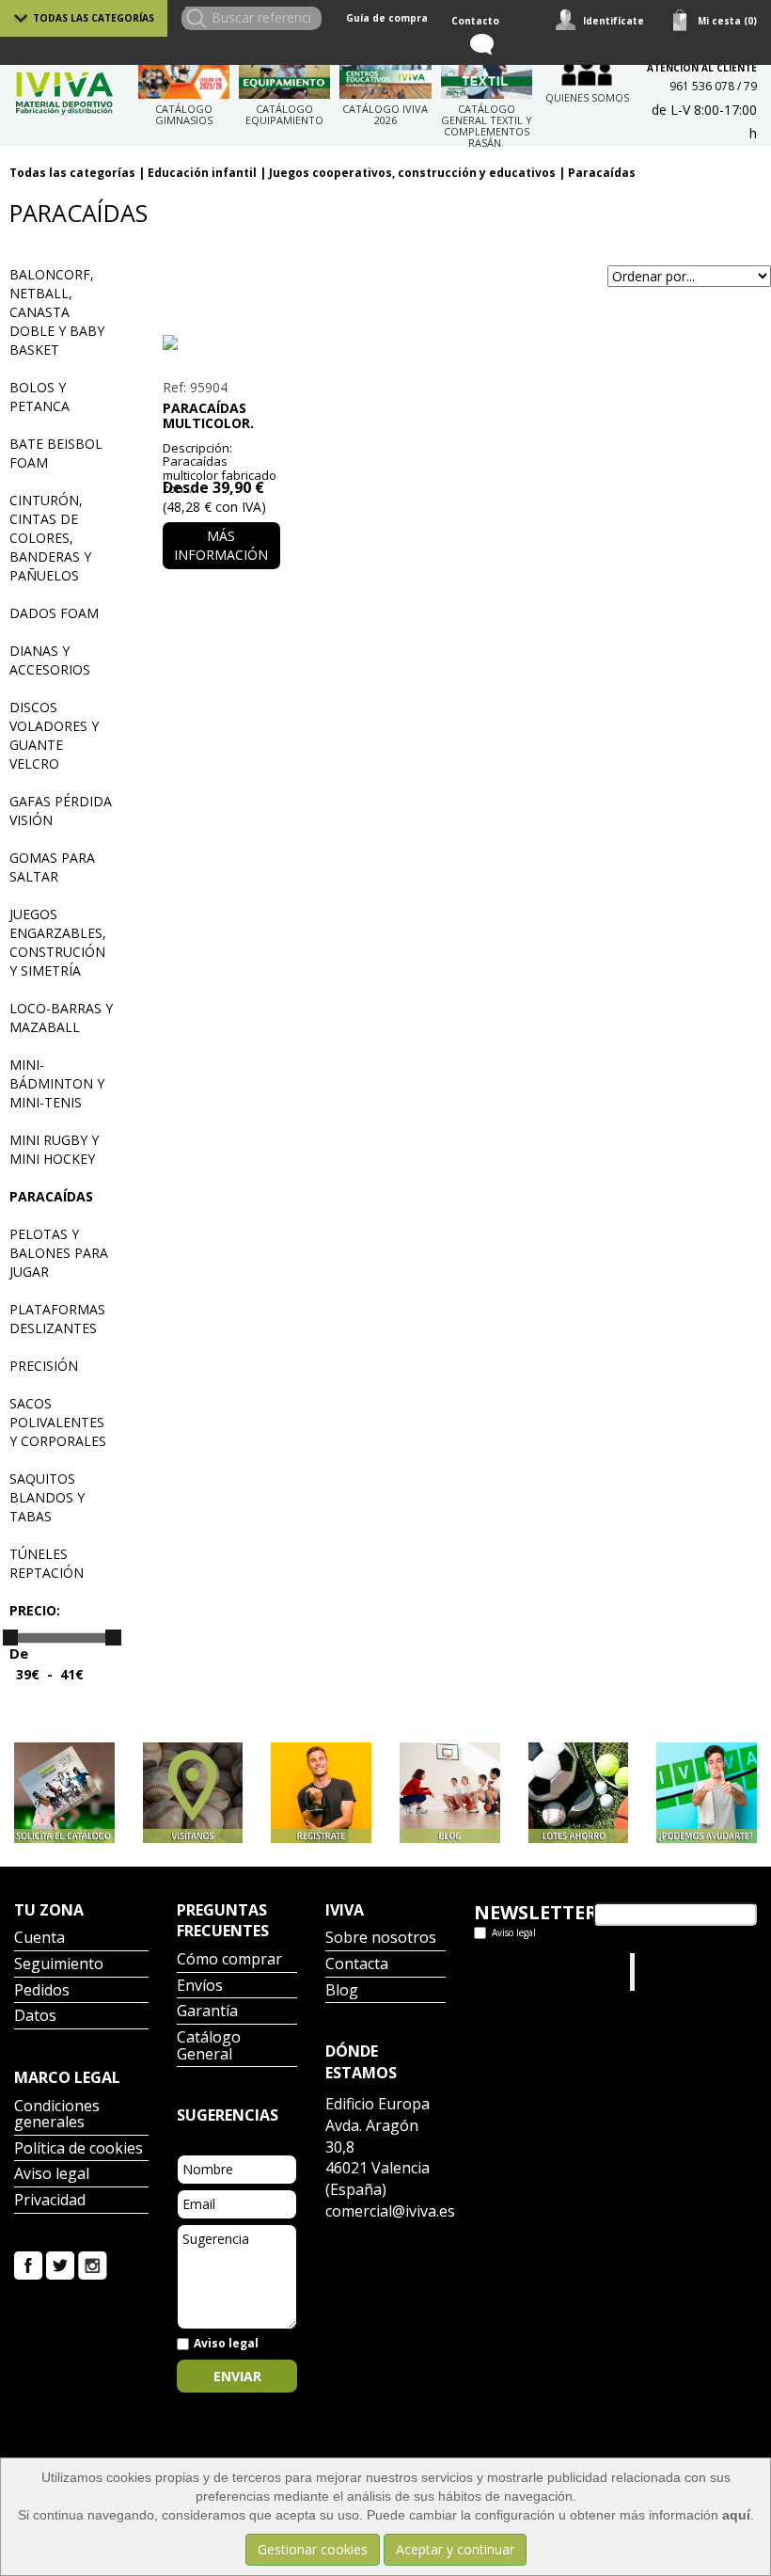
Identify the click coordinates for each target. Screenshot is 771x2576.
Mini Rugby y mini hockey (54, 1149)
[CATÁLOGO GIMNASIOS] (184, 75)
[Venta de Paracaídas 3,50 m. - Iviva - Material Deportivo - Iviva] (221, 342)
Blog (342, 1991)
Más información (221, 545)
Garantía (207, 2012)
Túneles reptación (47, 1563)
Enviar (237, 2376)
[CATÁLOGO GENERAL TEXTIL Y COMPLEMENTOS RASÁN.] (487, 75)
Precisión (44, 1366)
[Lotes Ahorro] (579, 1793)
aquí (736, 2515)
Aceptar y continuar (455, 2549)
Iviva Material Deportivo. (675, 1972)
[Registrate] (321, 1793)
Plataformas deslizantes (57, 1319)
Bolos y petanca (39, 397)
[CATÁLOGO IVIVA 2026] (385, 75)
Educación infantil (202, 173)
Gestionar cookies (313, 2549)
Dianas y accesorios (50, 660)
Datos (35, 2017)
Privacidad (50, 2201)
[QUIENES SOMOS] (587, 70)
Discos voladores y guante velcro (54, 735)
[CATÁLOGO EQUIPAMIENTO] (284, 75)
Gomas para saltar (52, 867)
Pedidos (42, 1991)
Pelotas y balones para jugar (59, 1253)
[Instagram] (93, 2263)
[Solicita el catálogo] (64, 1793)
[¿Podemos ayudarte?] (707, 1793)
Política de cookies (79, 2149)
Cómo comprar (229, 1960)
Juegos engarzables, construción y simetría (58, 942)
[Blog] (450, 1793)
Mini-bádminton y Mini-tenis (57, 1083)
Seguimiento (59, 1965)
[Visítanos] (193, 1793)
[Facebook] (28, 2263)
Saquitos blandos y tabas (47, 1497)
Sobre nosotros (381, 1939)
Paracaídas (602, 173)
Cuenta (39, 1939)
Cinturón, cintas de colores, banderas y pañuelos (50, 538)
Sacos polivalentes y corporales (58, 1422)
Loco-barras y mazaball (61, 1018)
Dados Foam (54, 613)
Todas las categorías (94, 18)
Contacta (357, 1965)
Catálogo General (209, 2047)
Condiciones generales (57, 2115)
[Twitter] (60, 2263)
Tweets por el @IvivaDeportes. (524, 1972)
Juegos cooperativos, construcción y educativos (412, 173)
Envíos (200, 1987)
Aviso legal (52, 2175)
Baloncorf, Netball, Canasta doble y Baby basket (57, 312)
